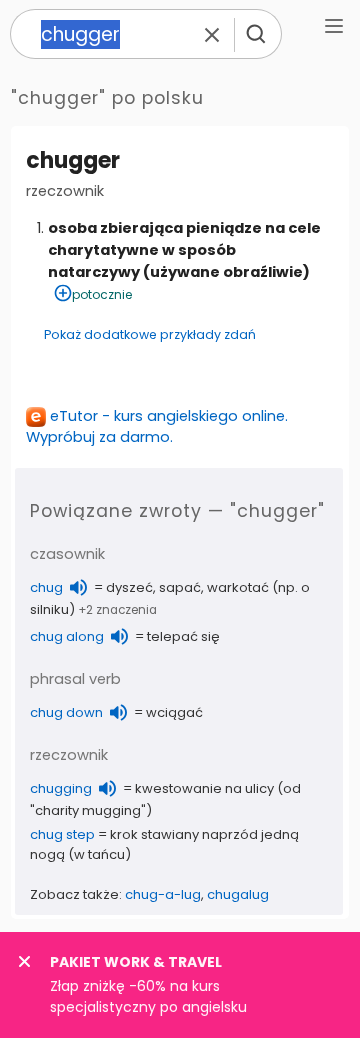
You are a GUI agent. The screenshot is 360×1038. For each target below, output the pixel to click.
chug (46, 587)
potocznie (102, 294)
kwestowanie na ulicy (204, 788)
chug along (67, 636)
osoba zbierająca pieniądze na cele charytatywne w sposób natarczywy (184, 250)
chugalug (238, 894)
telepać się (183, 636)
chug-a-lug (163, 894)
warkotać (238, 587)
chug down (66, 712)
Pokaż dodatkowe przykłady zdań (150, 334)
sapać (180, 587)
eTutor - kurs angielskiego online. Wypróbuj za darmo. (157, 426)
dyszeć (129, 587)
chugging (61, 788)
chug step (62, 834)
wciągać (174, 712)
